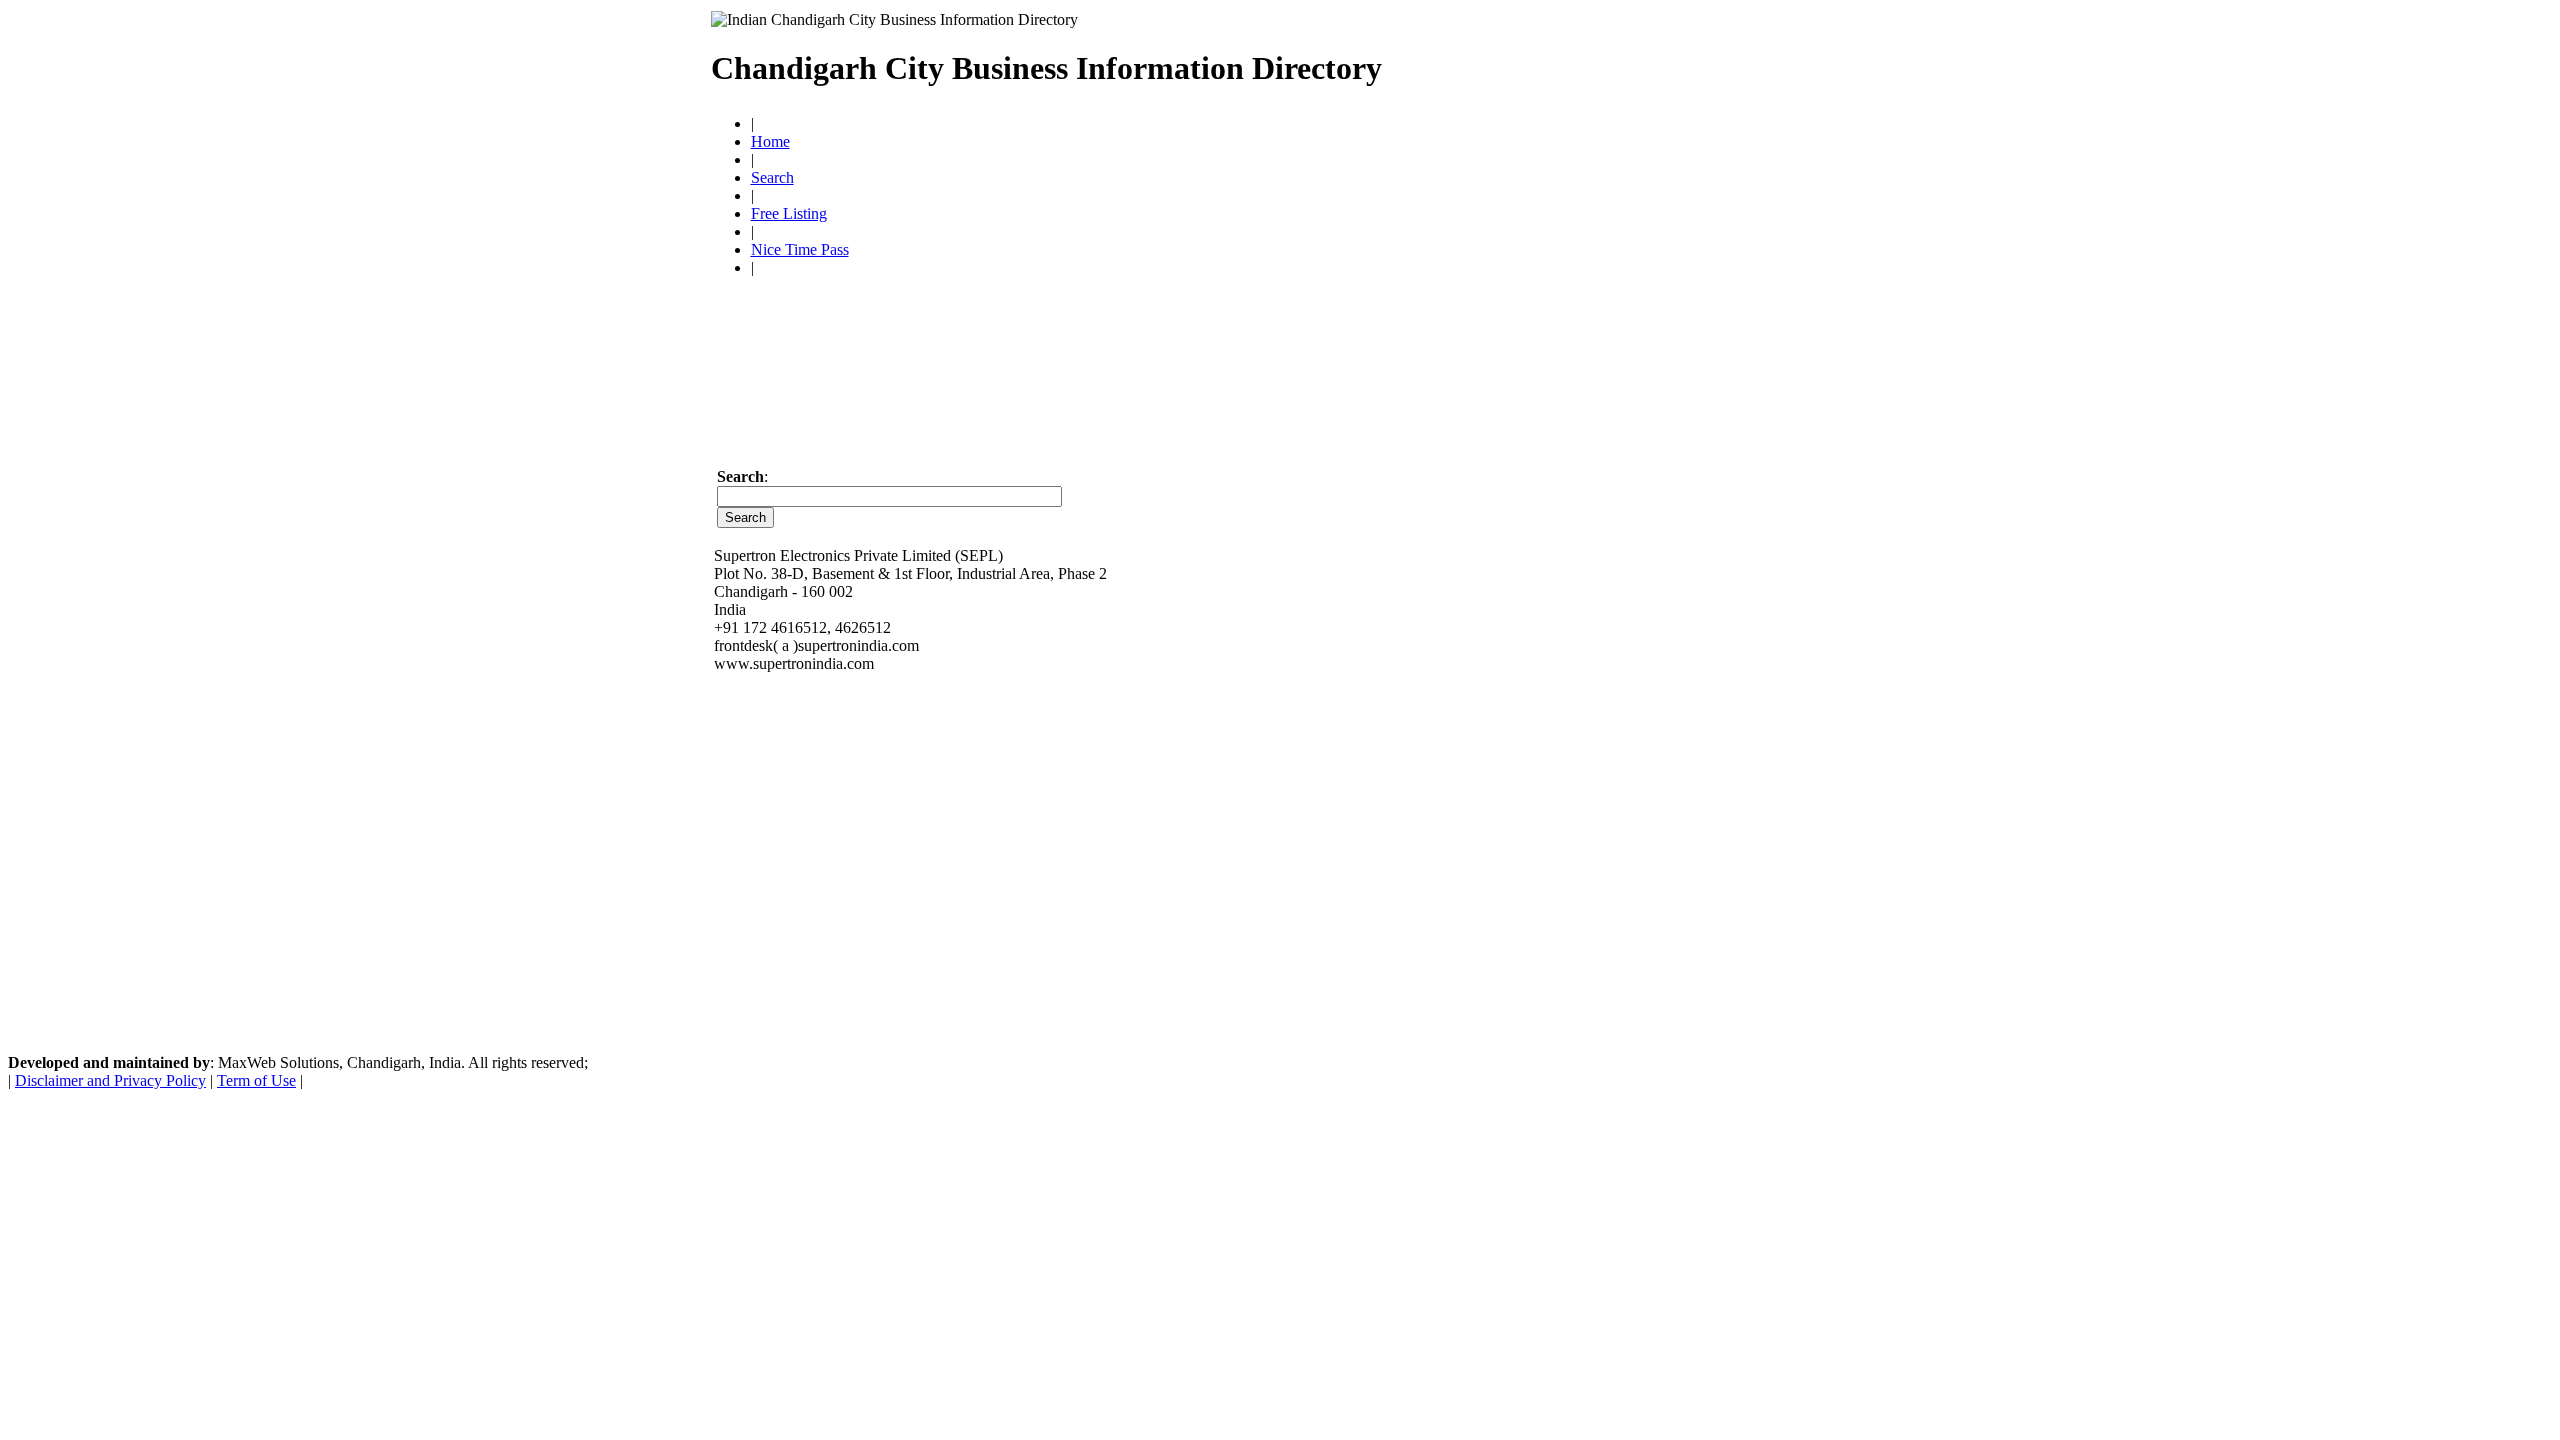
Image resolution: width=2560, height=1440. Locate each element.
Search (772, 177)
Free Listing (789, 213)
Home (770, 141)
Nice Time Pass (800, 249)
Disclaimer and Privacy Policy (110, 1080)
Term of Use (256, 1080)
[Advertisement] (1616, 60)
